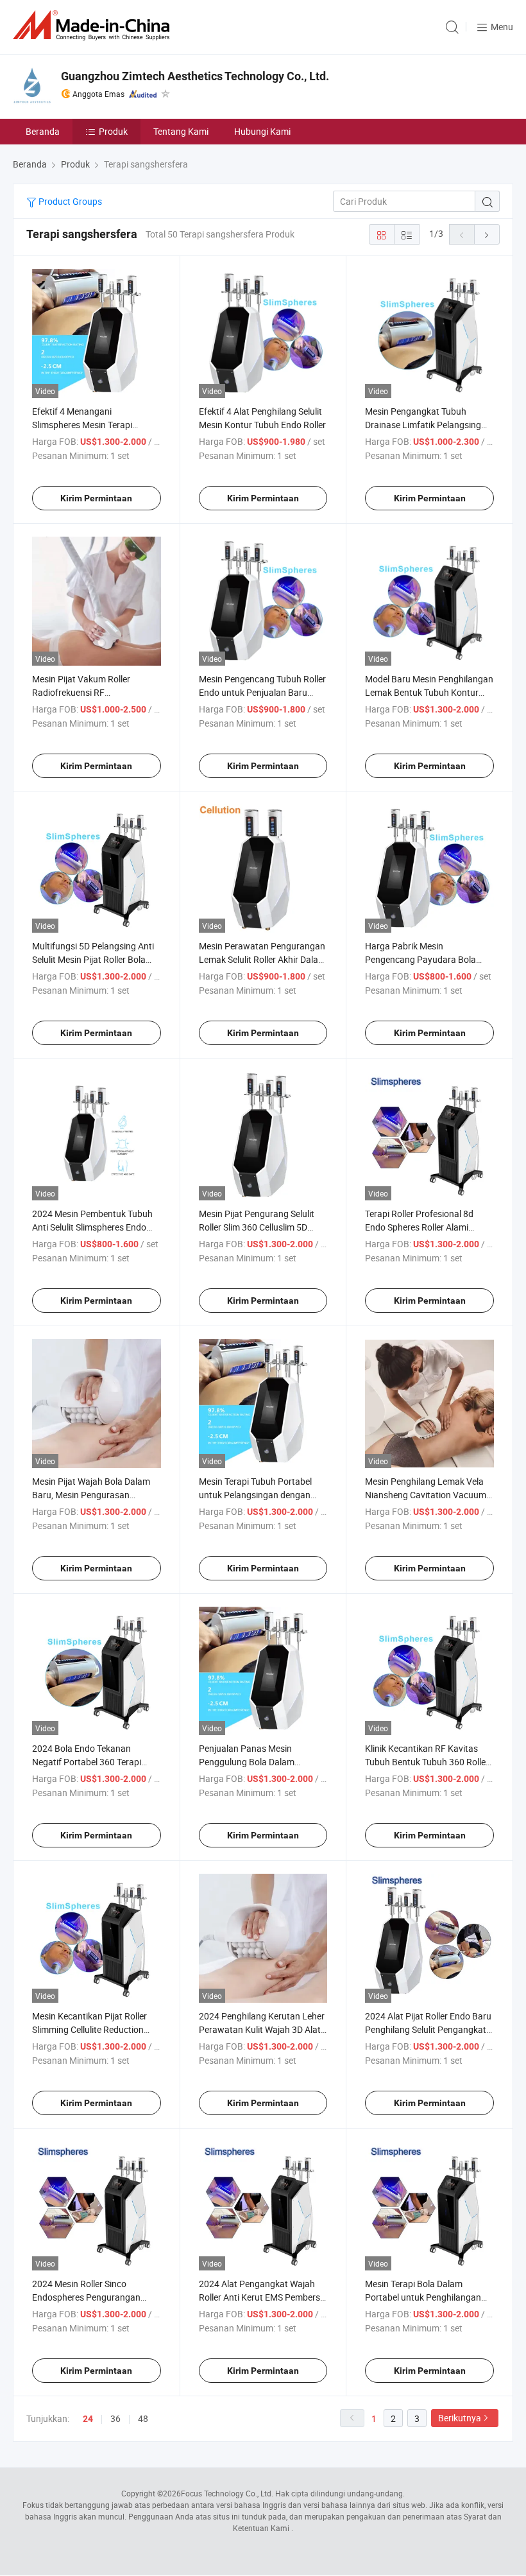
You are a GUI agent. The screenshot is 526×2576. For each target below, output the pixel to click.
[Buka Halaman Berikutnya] (487, 234)
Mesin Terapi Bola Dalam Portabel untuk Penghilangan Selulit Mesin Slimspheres (423, 2297)
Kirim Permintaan (96, 498)
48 (143, 2418)
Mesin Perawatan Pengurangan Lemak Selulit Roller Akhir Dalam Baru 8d (262, 959)
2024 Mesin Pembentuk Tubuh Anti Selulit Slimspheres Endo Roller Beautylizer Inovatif (92, 1227)
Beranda (43, 131)
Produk (113, 131)
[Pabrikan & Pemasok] (94, 25)
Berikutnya (460, 2418)
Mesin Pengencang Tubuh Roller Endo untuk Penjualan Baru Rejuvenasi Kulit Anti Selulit (262, 692)
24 (88, 2419)
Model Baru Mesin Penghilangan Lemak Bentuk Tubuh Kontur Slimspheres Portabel (429, 692)
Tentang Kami (181, 131)
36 (115, 2418)
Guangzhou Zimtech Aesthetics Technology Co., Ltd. (195, 76)
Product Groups (69, 201)
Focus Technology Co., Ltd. (227, 2493)
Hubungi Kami (262, 131)
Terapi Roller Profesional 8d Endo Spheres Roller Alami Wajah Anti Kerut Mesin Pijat (421, 1227)
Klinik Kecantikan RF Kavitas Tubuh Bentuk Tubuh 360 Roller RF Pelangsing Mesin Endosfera (428, 1762)
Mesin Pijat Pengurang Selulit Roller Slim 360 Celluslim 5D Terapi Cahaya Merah (257, 1227)
